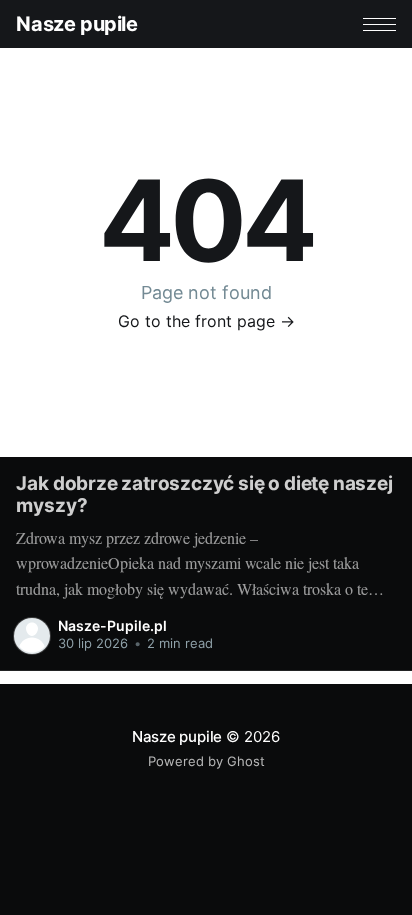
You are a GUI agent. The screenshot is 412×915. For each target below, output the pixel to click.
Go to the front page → (206, 321)
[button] (379, 24)
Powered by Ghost (206, 761)
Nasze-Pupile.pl (112, 625)
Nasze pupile (76, 24)
